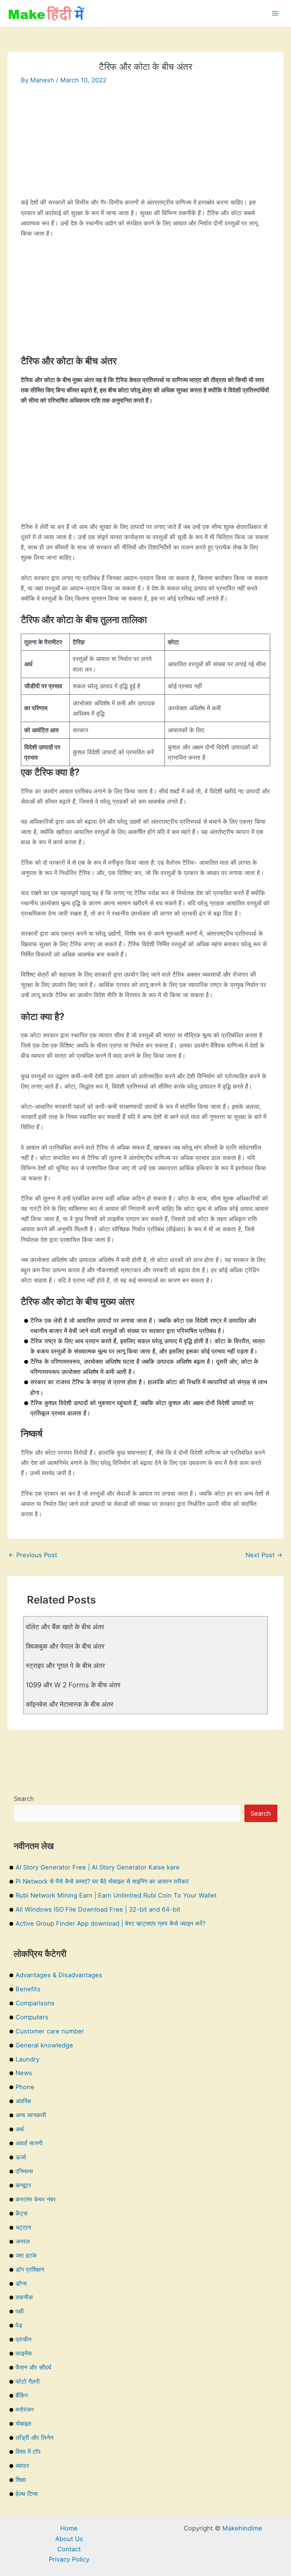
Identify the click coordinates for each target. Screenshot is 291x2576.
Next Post (264, 1555)
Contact (69, 2549)
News (24, 2073)
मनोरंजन (25, 2409)
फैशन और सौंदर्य (33, 2367)
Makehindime (242, 2528)
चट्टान (23, 2227)
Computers (32, 2017)
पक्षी (20, 2311)
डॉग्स (21, 2283)
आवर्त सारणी (29, 2143)
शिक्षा (21, 2480)
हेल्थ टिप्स (27, 2494)
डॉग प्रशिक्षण (30, 2269)
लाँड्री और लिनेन (34, 2438)
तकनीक (24, 2297)
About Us (69, 2539)
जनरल (23, 2241)
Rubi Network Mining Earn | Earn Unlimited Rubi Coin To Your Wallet (116, 1895)
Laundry (27, 2059)
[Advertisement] (145, 144)
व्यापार (22, 2466)
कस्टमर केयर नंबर (36, 2199)
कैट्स (22, 2213)
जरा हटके (26, 2255)
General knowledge (44, 2045)
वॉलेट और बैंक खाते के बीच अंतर (65, 1627)
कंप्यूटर (23, 2185)
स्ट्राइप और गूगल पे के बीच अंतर (65, 1665)
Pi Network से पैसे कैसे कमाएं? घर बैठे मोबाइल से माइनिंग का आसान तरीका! (102, 1881)
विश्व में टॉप (28, 2452)
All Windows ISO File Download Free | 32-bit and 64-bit (98, 1909)
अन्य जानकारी (31, 2115)
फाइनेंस (24, 2353)
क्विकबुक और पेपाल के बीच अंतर (65, 1646)
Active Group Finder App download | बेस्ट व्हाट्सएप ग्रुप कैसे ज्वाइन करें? (110, 1923)
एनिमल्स (24, 2171)
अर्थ (20, 2129)
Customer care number (50, 2031)
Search (24, 1799)
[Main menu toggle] (275, 13)
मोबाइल (23, 2423)
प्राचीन (23, 2339)
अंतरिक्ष (23, 2101)
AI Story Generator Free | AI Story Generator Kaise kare (98, 1867)
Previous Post (33, 1555)
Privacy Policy (69, 2559)
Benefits (28, 1989)
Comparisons (35, 2003)
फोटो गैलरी (28, 2381)
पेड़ (19, 2325)
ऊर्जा (21, 2157)
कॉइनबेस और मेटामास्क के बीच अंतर (70, 1704)
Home (69, 2528)
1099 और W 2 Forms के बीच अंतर (73, 1685)
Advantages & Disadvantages (59, 1975)
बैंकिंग (22, 2395)
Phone (25, 2087)
